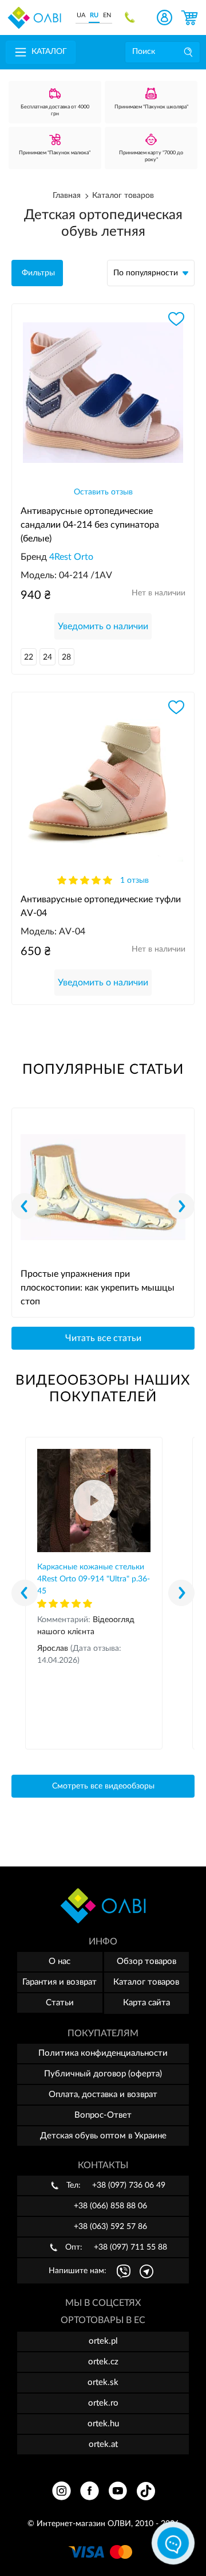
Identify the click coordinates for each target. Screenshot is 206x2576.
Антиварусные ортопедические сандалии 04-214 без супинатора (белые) (90, 519)
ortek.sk (103, 2382)
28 (66, 657)
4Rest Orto (71, 557)
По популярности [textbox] (146, 273)
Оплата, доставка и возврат (103, 2094)
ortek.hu (103, 2424)
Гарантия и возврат (60, 1982)
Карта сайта (146, 2003)
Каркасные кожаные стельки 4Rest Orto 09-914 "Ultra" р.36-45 (94, 1579)
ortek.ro (103, 2403)
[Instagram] (62, 2491)
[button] (181, 1206)
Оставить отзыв (103, 492)
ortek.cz (103, 2362)
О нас (60, 1961)
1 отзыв (134, 880)
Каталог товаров (146, 1982)
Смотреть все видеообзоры (103, 1786)
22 (29, 657)
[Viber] (124, 2271)
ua (81, 15)
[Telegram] (146, 2271)
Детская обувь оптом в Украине (103, 2136)
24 (47, 657)
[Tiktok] (146, 2491)
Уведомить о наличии (103, 626)
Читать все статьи (103, 1338)
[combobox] (151, 273)
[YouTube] (118, 2491)
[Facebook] (90, 2491)
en (107, 15)
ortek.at (103, 2444)
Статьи (60, 2003)
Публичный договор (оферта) (103, 2074)
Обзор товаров (146, 1961)
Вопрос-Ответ (103, 2115)
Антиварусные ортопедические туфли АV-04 (101, 906)
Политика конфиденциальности (103, 2053)
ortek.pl (103, 2341)
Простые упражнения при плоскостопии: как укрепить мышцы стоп (98, 1288)
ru (94, 15)
